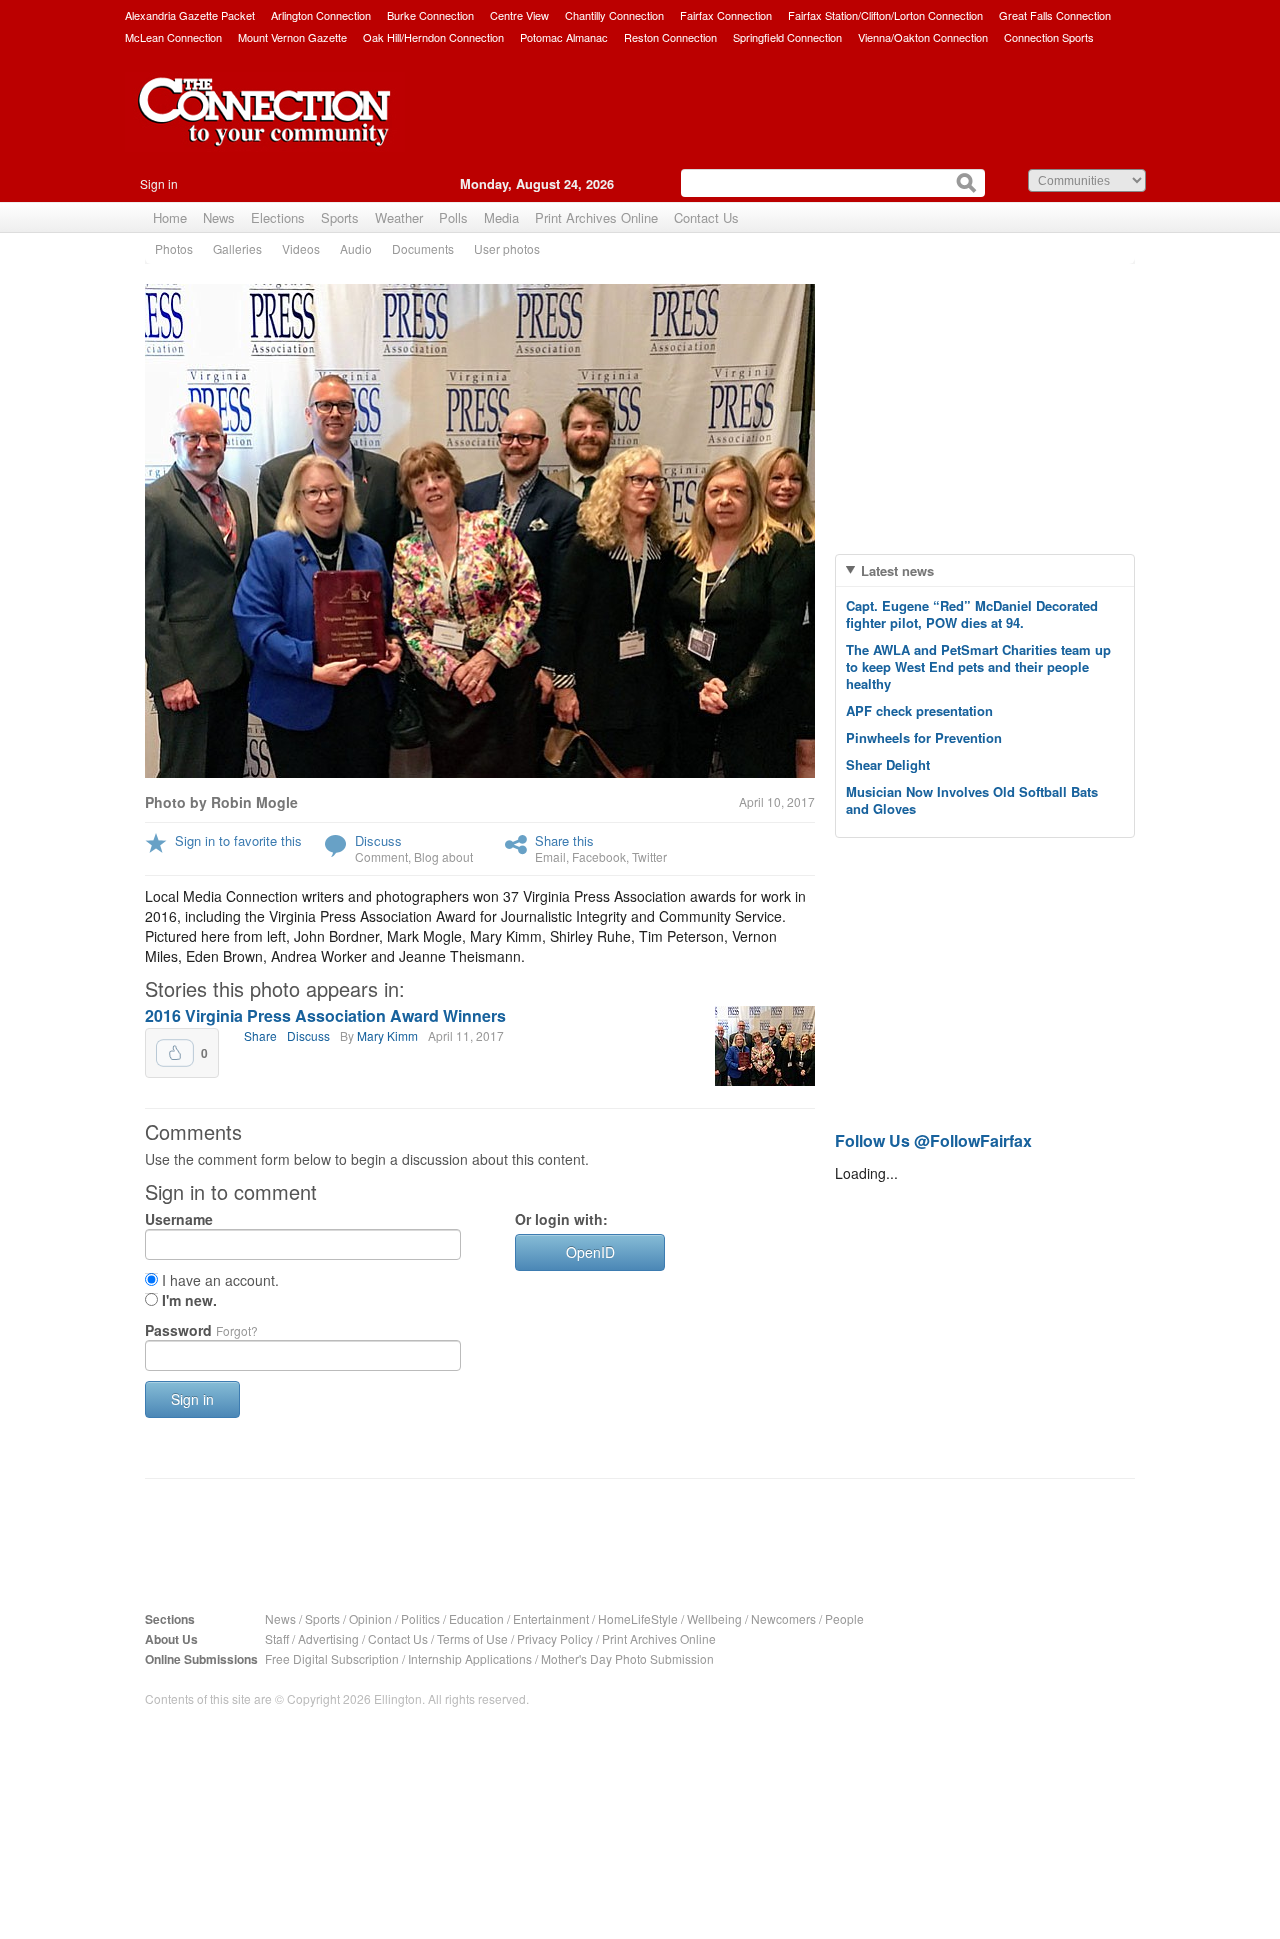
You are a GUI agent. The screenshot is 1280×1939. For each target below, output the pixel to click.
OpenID (590, 1252)
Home (170, 217)
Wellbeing (714, 1618)
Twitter (649, 856)
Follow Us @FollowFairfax (933, 1140)
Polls (453, 217)
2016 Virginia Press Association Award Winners (325, 1015)
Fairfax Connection (726, 15)
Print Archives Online (596, 217)
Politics (420, 1618)
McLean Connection (173, 37)
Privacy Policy (555, 1638)
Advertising (328, 1638)
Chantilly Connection (614, 15)
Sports (340, 217)
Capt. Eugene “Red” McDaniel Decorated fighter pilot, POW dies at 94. (972, 614)
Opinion (370, 1618)
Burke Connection (430, 15)
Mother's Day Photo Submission (627, 1658)
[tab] (985, 570)
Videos (301, 248)
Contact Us (706, 217)
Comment (381, 856)
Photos (174, 248)
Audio (356, 248)
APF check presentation (919, 710)
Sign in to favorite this (238, 840)
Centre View (519, 15)
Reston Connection (670, 37)
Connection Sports (1049, 37)
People (844, 1618)
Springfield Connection (787, 37)
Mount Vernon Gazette (292, 37)
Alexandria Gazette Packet (190, 15)
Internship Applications (470, 1658)
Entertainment (551, 1618)
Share (260, 1035)
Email (550, 856)
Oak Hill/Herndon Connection (433, 37)
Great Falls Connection (1055, 15)
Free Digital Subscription (332, 1658)
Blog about (443, 856)
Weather (399, 217)
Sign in (159, 183)
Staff (277, 1638)
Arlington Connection (321, 15)
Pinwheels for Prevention (924, 737)
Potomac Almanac (564, 37)
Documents (423, 248)
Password (201, 1330)
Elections (278, 217)
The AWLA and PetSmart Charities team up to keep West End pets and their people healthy (978, 666)
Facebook (599, 856)
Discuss (378, 840)
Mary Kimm (387, 1035)
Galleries (237, 248)
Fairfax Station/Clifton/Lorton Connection (885, 15)
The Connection (265, 127)
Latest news (897, 570)
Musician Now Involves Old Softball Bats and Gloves (972, 800)
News (219, 217)
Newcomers (783, 1618)
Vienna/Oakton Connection (923, 37)
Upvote (175, 1053)
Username (179, 1219)
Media (501, 217)
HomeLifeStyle (638, 1618)
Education (476, 1618)
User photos (507, 248)
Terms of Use (472, 1638)
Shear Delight (888, 764)
